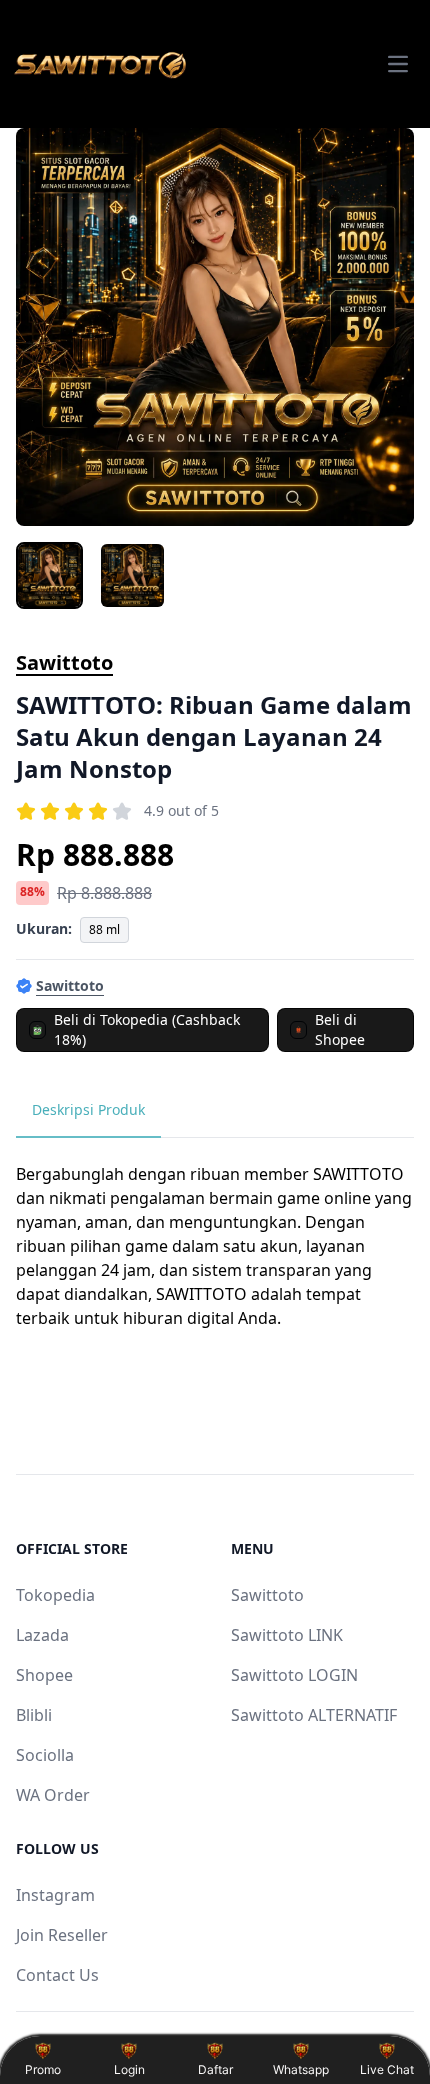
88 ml (104, 929)
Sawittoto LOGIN (294, 1675)
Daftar (215, 2069)
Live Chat (387, 2069)
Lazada (42, 1635)
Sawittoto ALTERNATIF (314, 1715)
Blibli (34, 1715)
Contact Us (57, 1975)
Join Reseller (62, 1935)
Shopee (44, 1675)
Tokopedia (55, 1595)
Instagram (55, 1895)
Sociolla (45, 1755)
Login (129, 2069)
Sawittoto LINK (287, 1635)
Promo (43, 2069)
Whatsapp (301, 2069)
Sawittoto (64, 662)
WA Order (53, 1795)
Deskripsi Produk (88, 1109)
